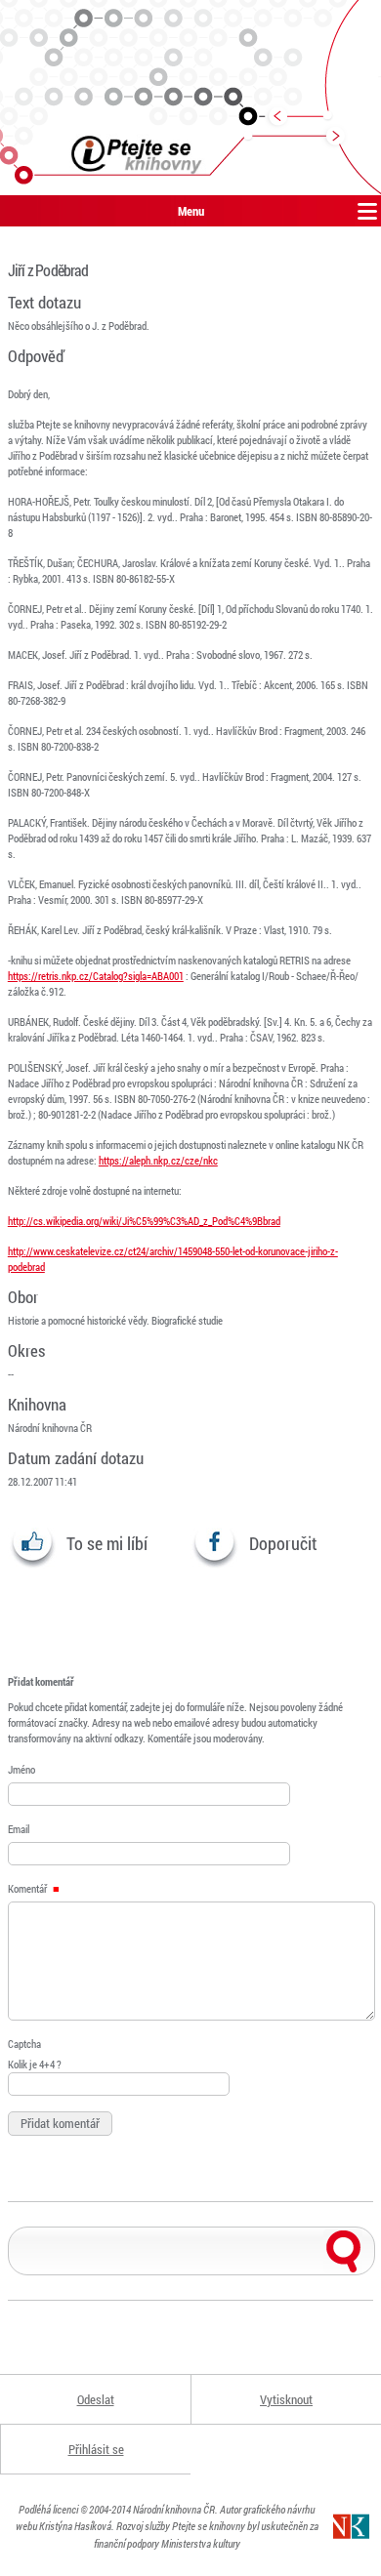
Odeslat (96, 2399)
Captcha (24, 2044)
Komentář (28, 1888)
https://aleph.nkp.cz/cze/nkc (158, 1160)
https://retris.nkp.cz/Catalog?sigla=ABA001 (96, 976)
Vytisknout (286, 2399)
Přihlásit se (96, 2449)
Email (19, 1829)
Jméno (21, 1769)
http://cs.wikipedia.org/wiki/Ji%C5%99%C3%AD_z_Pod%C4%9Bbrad (144, 1221)
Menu (191, 211)
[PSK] (190, 98)
